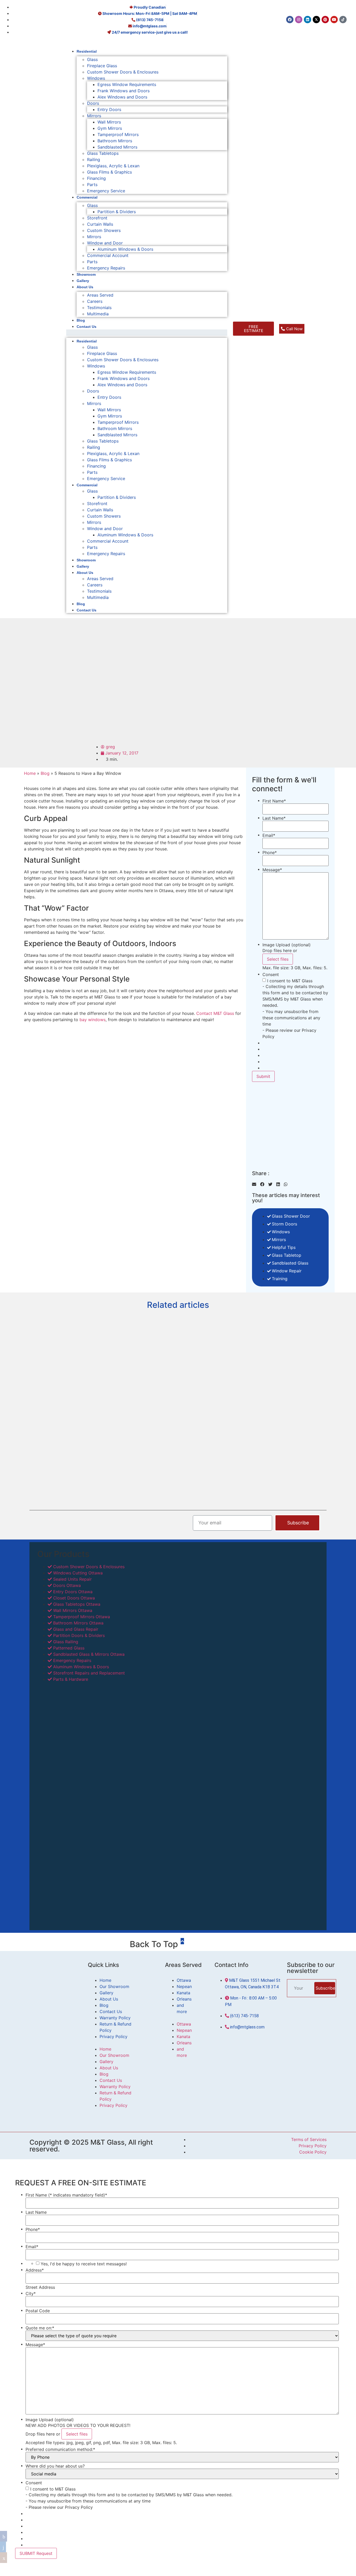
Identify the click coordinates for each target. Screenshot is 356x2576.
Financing (96, 178)
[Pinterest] (325, 20)
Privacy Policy (113, 2037)
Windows (96, 78)
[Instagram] (299, 20)
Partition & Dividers (117, 212)
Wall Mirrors (109, 122)
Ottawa (184, 1980)
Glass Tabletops (103, 153)
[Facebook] (290, 20)
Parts (92, 185)
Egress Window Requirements (127, 84)
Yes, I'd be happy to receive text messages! (84, 2264)
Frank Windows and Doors (124, 91)
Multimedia (98, 314)
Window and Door (105, 243)
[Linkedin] (308, 20)
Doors (93, 103)
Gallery (83, 281)
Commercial (87, 197)
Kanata (183, 1993)
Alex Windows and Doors (122, 97)
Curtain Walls (100, 224)
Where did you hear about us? (55, 2466)
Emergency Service (106, 191)
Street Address (40, 2287)
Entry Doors (109, 109)
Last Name (274, 818)
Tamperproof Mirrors (118, 134)
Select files (278, 959)
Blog (81, 320)
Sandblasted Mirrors (117, 147)
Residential (87, 51)
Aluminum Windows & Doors (125, 249)
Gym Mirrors (110, 128)
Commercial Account (108, 255)
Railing (94, 160)
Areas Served (100, 295)
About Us (85, 287)
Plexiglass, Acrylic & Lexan (113, 166)
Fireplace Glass (102, 66)
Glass (92, 59)
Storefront (97, 218)
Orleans (184, 1999)
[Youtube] (334, 20)
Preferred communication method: (60, 2449)
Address (35, 2270)
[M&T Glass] (33, 65)
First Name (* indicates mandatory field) (66, 2195)
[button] (147, 333)
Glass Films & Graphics (109, 172)
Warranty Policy (115, 2018)
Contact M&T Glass (215, 1013)
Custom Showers (104, 230)
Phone (270, 852)
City (31, 2293)
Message (272, 870)
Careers (95, 301)
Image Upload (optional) (287, 945)
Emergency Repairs (106, 268)
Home (30, 773)
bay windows (93, 1020)
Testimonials (99, 308)
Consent (271, 974)
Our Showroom (114, 1986)
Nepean (184, 1986)
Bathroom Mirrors (115, 141)
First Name (274, 801)
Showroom (86, 274)
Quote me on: (40, 2328)
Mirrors (94, 116)
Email (269, 835)
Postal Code (38, 2311)
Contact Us (87, 327)
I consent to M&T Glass (290, 981)
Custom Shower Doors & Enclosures (123, 72)
